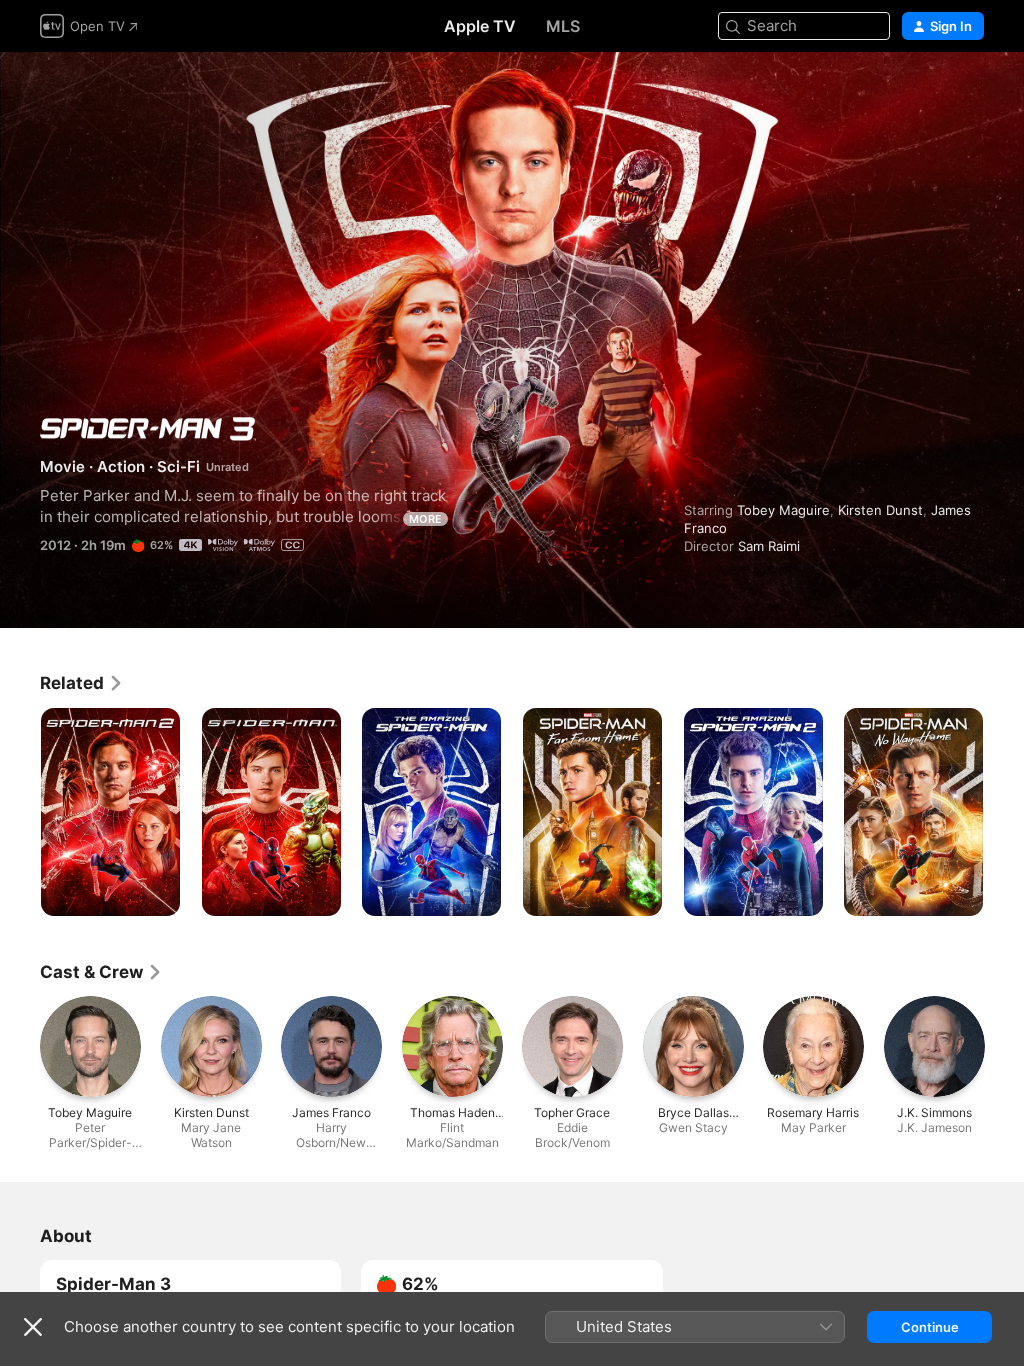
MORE (425, 519)
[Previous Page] (20, 812)
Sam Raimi (769, 546)
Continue (930, 1327)
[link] (82, 683)
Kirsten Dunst (880, 510)
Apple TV (480, 26)
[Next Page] (1004, 812)
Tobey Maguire (783, 510)
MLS (563, 26)
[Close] (33, 1327)
